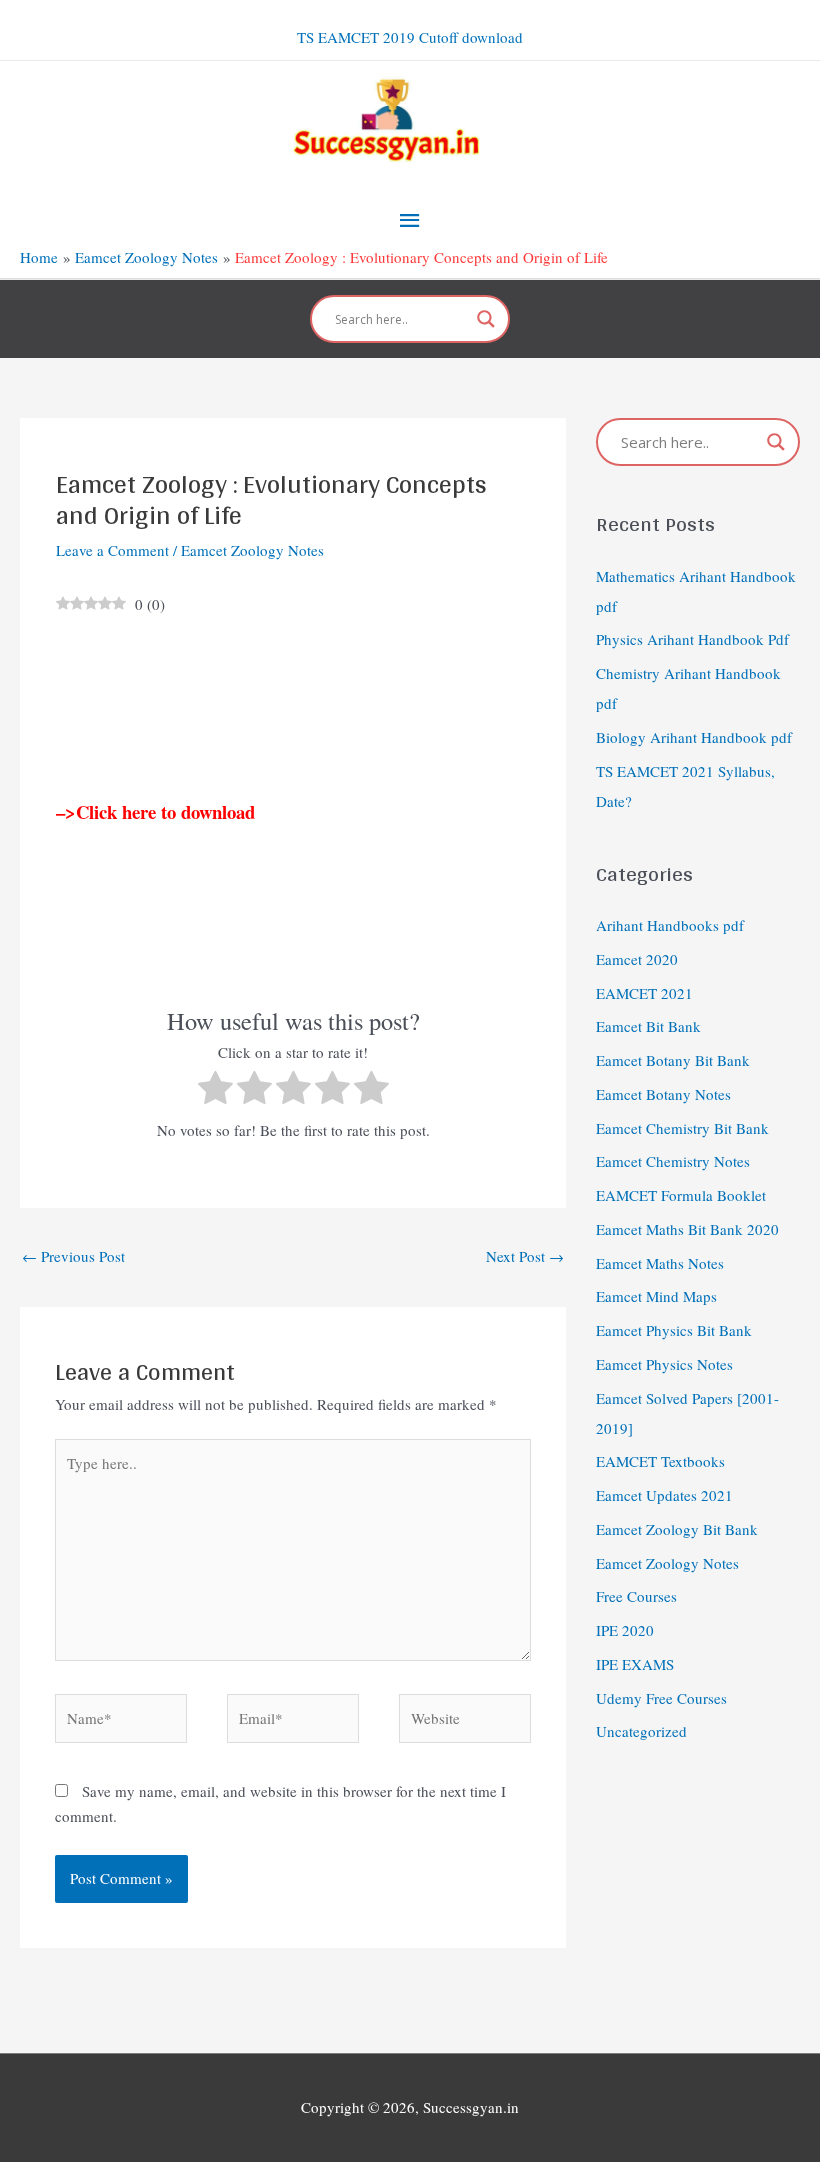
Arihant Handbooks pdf (670, 925)
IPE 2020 (625, 1630)
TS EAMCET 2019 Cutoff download (410, 37)
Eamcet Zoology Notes (252, 550)
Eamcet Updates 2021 (664, 1495)
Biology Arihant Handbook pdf (694, 737)
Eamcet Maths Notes (660, 1263)
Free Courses (636, 1596)
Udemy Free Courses (661, 1698)
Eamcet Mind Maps (656, 1296)
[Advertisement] (293, 709)
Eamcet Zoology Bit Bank (677, 1529)
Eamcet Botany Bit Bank (673, 1060)
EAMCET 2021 (644, 993)
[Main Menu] (410, 220)
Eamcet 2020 (637, 959)
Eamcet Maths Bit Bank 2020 (687, 1229)
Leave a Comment (112, 550)
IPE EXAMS (635, 1664)
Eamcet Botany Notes (663, 1094)
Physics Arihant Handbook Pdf (692, 639)
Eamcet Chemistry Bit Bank (682, 1128)
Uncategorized (641, 1731)
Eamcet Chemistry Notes (673, 1161)
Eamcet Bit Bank (648, 1026)
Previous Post (73, 1256)
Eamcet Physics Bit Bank (674, 1330)
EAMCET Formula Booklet (681, 1195)
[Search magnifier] (486, 319)
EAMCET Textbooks (660, 1461)
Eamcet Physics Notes (664, 1364)
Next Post (525, 1256)
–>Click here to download (155, 811)
